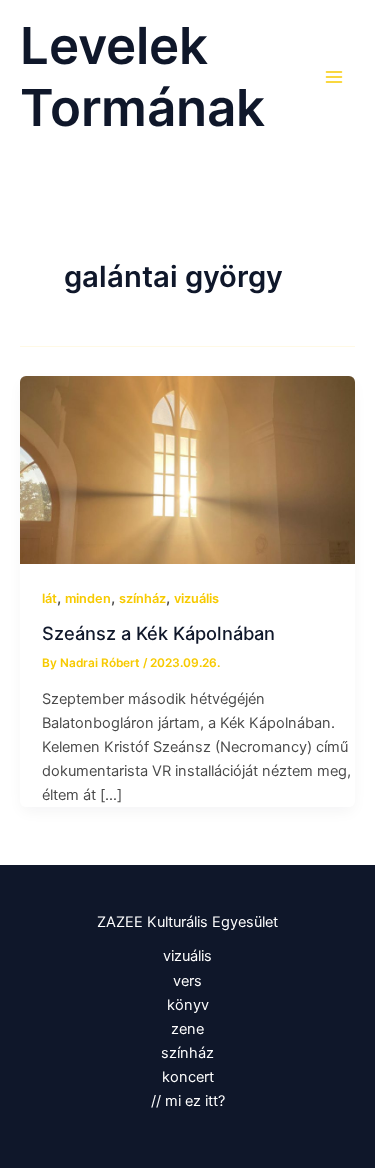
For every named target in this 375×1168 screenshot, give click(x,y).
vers (187, 981)
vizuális (196, 598)
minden (88, 598)
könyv (188, 1005)
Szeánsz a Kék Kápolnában (158, 633)
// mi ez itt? (188, 1101)
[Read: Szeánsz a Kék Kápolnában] (187, 469)
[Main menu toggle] (334, 77)
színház (142, 598)
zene (187, 1029)
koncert (188, 1077)
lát (49, 598)
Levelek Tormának (142, 77)
